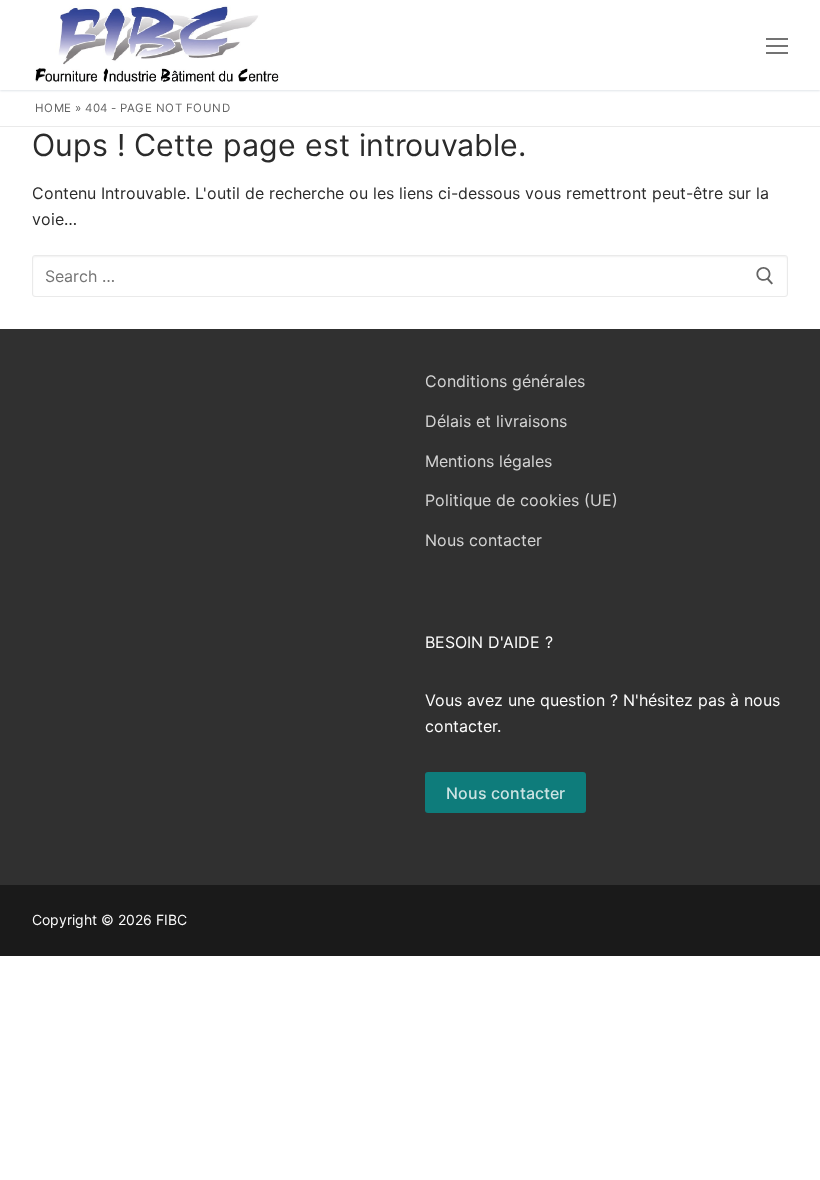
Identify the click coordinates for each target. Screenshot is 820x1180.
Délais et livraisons (496, 421)
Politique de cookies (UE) (521, 500)
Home (53, 108)
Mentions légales (488, 461)
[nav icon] (777, 45)
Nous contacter (483, 540)
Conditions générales (505, 381)
